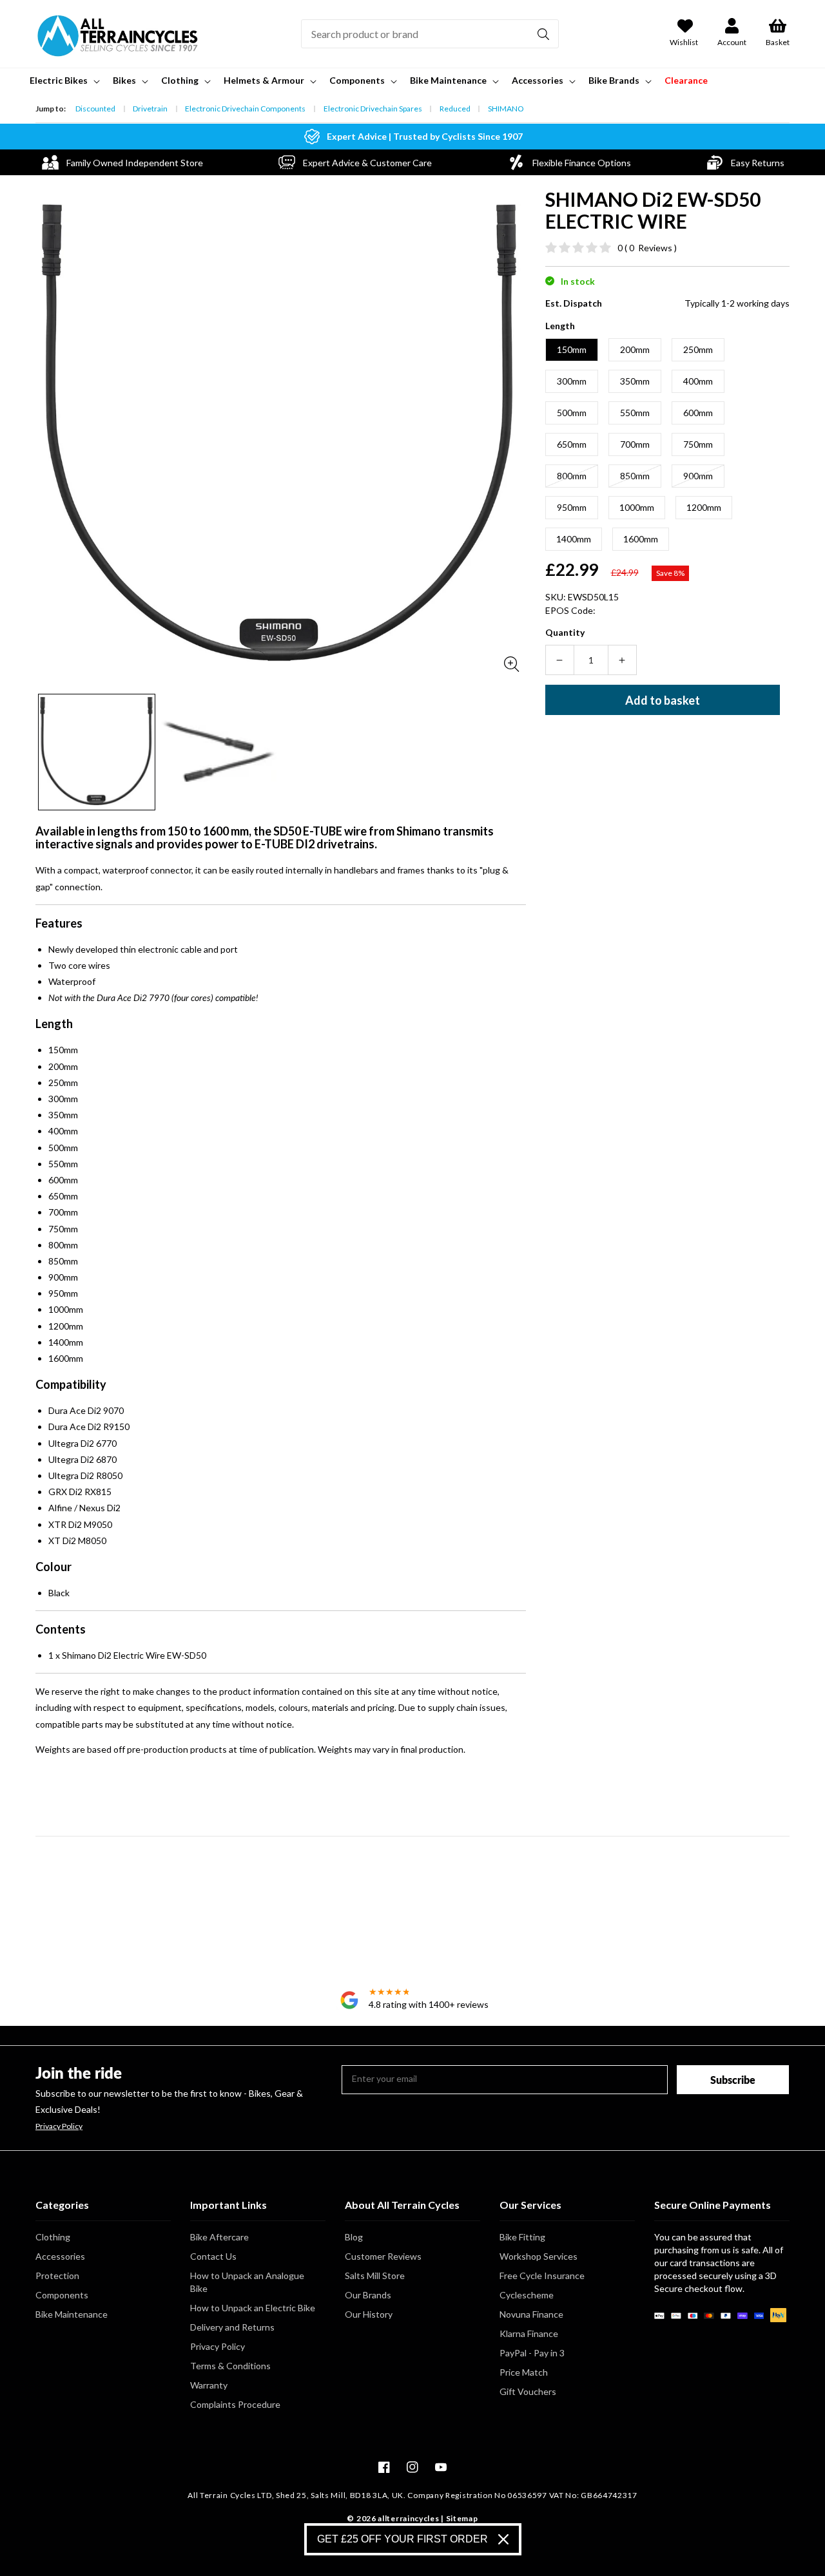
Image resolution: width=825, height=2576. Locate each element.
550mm (635, 413)
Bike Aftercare (219, 2237)
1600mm (641, 539)
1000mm (637, 507)
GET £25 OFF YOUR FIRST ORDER (403, 2539)
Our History (369, 2314)
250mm (698, 349)
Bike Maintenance (72, 2314)
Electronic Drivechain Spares (373, 109)
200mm (635, 349)
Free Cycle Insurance (542, 2275)
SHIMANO (506, 109)
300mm (572, 381)
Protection (57, 2275)
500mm (572, 413)
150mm (572, 349)
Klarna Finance (529, 2333)
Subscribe (733, 2080)
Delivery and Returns (232, 2327)
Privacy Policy (59, 2126)
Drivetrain (150, 109)
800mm (572, 476)
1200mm (704, 507)
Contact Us (213, 2256)
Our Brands (368, 2295)
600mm (698, 413)
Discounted (95, 109)
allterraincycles (408, 2518)
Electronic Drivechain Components (245, 109)
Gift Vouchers (528, 2391)
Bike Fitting (522, 2237)
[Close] (503, 2539)
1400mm (574, 539)
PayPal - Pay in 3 (532, 2353)
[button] (63, 81)
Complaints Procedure (235, 2404)
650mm (572, 444)
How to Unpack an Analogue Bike (247, 2282)
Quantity (565, 632)
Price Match (524, 2372)
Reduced (455, 109)
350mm (635, 381)
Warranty (209, 2385)
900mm (698, 476)
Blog (354, 2237)
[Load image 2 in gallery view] (219, 752)
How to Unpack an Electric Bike (253, 2308)
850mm (635, 476)
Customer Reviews (383, 2256)
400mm (698, 381)
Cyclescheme (527, 2295)
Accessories (60, 2256)
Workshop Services (539, 2256)
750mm (698, 444)
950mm (572, 507)
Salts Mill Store (375, 2275)
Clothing (53, 2237)
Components (62, 2295)
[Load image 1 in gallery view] (97, 752)
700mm (635, 444)
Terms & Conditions (230, 2366)
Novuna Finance (531, 2314)
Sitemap (462, 2518)
